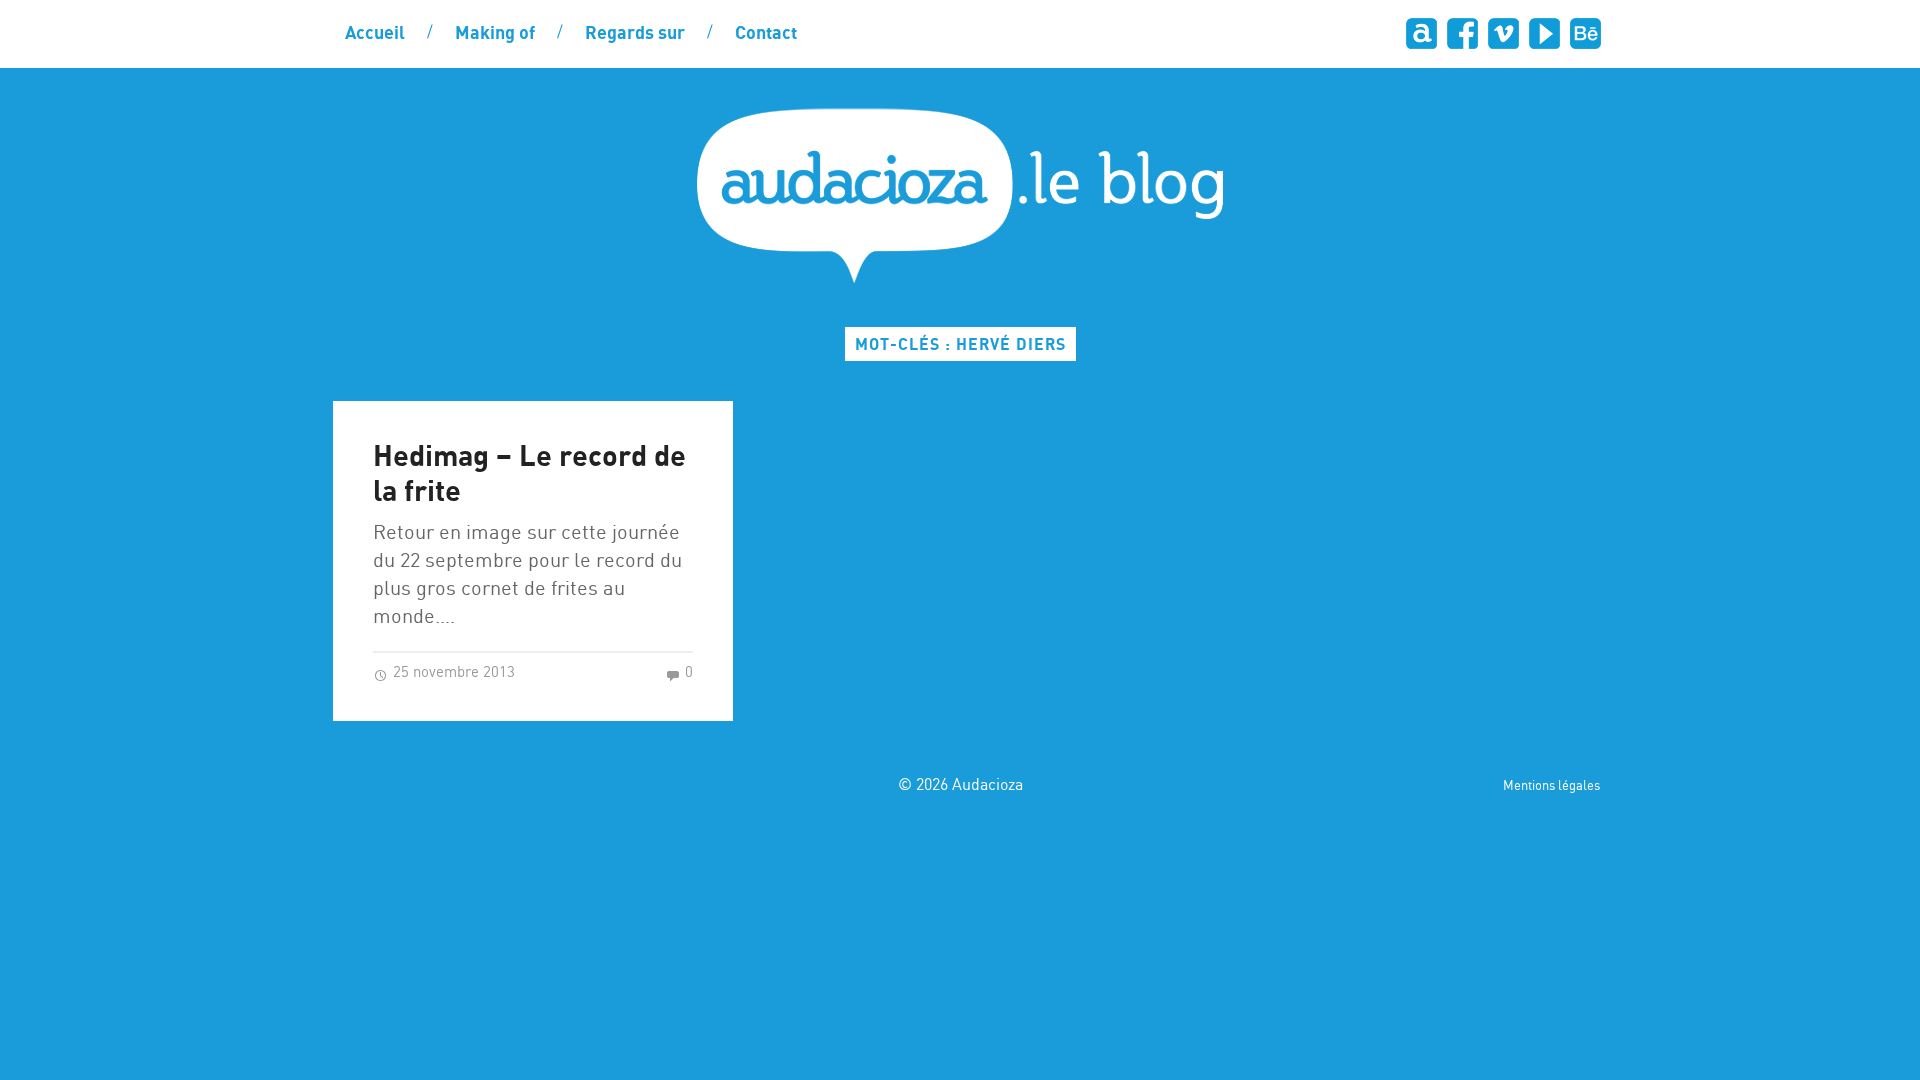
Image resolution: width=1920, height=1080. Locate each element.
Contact (766, 34)
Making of (495, 34)
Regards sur (635, 34)
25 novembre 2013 (452, 673)
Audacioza (987, 785)
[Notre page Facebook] (1461, 33)
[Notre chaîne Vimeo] (1502, 33)
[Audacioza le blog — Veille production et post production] (960, 195)
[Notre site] (1420, 33)
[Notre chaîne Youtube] (1543, 33)
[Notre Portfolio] (1584, 33)
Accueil (375, 34)
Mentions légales (1551, 786)
